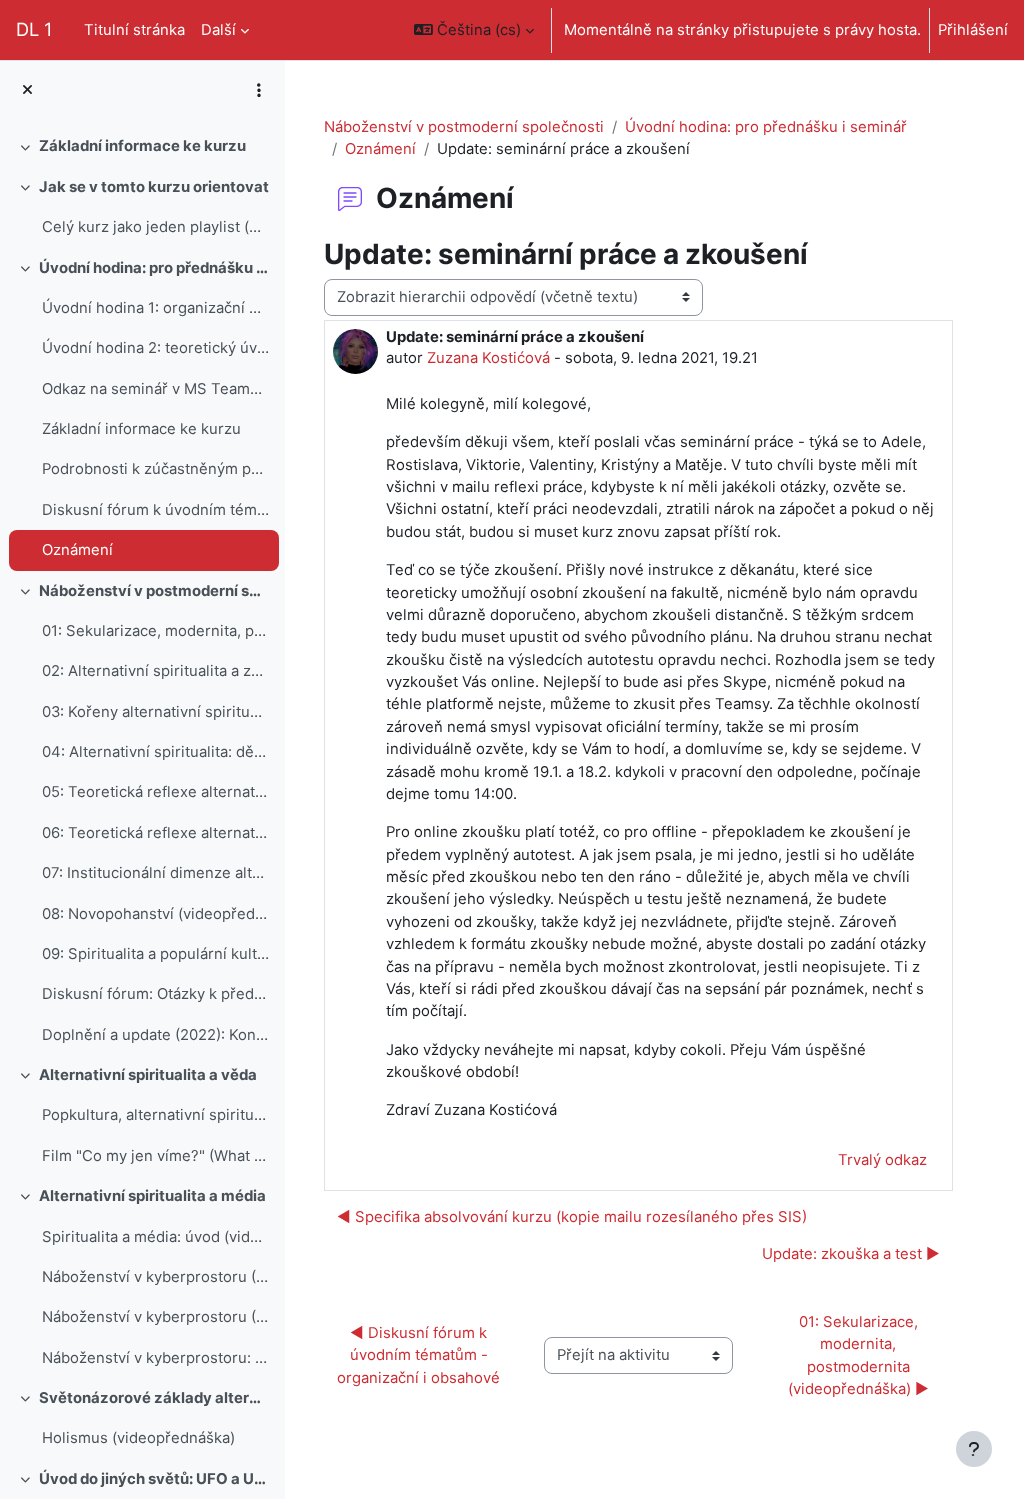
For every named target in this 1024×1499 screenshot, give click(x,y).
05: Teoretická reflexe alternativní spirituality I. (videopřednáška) (155, 792)
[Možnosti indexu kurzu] (259, 90)
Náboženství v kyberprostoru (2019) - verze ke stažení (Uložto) (155, 1317)
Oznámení (77, 550)
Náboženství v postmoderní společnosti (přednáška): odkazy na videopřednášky (154, 591)
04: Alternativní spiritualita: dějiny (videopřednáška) (155, 752)
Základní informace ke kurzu (142, 146)
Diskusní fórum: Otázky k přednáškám (155, 994)
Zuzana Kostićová (488, 358)
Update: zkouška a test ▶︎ (851, 1254)
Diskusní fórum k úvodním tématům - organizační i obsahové (155, 510)
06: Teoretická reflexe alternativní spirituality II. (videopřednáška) (155, 833)
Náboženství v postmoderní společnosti (464, 127)
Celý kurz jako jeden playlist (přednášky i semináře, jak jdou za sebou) (155, 227)
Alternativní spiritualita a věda (148, 1075)
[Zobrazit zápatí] (974, 1449)
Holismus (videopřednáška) (138, 1438)
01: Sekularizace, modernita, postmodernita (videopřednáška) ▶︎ (858, 1355)
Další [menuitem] (218, 30)
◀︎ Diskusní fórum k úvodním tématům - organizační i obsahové (418, 1355)
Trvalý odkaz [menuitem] (882, 1160)
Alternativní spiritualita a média (152, 1196)
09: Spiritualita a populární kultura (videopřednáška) (155, 954)
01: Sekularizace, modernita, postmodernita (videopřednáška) (155, 631)
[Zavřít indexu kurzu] (27, 90)
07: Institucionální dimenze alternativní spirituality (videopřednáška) (155, 873)
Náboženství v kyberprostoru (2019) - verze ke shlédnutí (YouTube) (155, 1277)
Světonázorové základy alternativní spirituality (154, 1398)
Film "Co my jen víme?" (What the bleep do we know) (155, 1156)
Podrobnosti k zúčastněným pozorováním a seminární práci (155, 469)
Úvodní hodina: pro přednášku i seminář (154, 268)
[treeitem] (142, 146)
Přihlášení (973, 30)
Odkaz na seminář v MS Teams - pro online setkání (155, 389)
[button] (474, 30)
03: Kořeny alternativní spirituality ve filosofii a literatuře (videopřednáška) (155, 712)
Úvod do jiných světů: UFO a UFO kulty (154, 1479)
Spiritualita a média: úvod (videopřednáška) (155, 1237)
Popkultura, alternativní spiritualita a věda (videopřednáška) (155, 1115)
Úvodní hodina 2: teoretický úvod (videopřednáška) (155, 348)
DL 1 (34, 29)
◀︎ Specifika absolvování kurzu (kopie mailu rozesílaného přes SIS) (572, 1217)
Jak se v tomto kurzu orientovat (154, 187)
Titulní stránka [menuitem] (134, 30)
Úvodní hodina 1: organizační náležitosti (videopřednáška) (155, 308)
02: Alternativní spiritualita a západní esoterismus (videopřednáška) (155, 671)
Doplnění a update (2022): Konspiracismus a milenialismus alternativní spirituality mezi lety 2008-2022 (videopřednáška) (155, 1035)
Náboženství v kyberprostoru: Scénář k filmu (155, 1358)
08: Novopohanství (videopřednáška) (155, 914)
